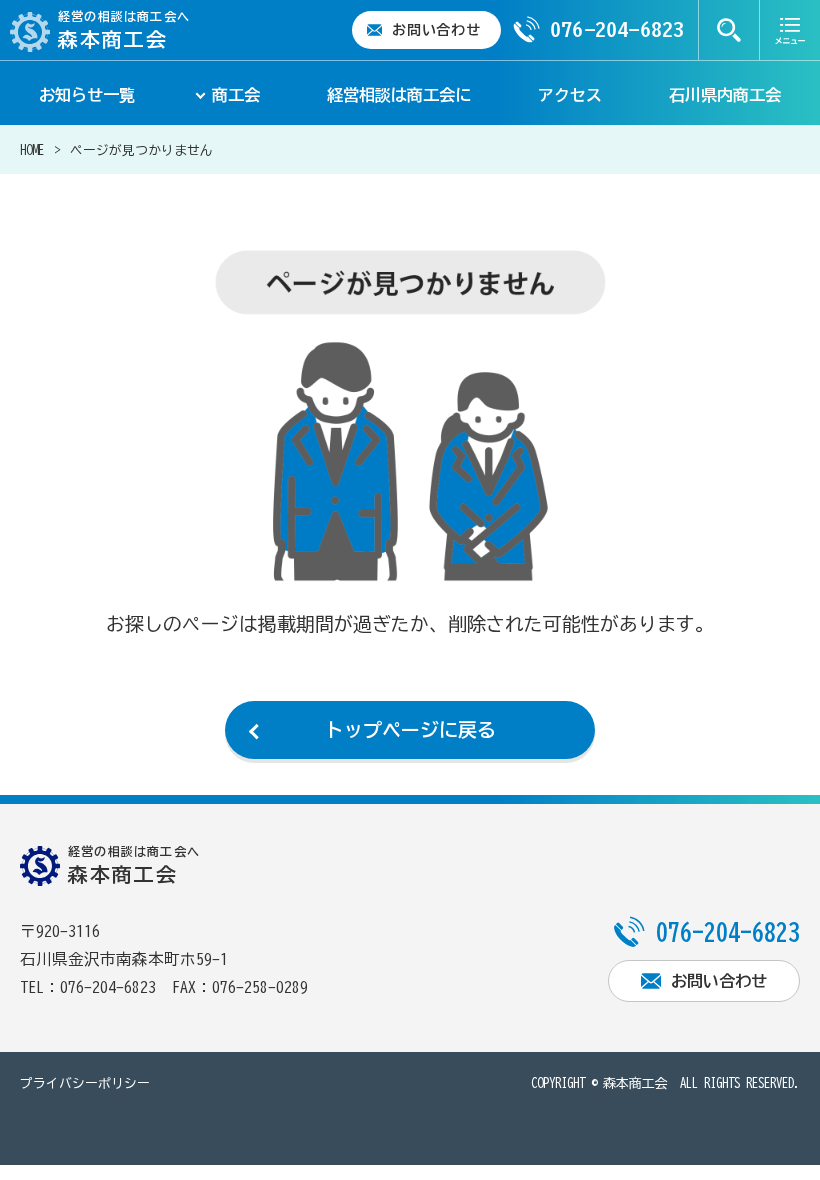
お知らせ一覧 (87, 95)
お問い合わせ (436, 30)
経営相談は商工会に (399, 95)
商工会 (236, 95)
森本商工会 (635, 1083)
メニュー (790, 30)
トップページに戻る (410, 729)
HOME (32, 150)
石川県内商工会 (725, 95)
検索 (729, 30)
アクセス (570, 95)
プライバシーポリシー (85, 1083)
